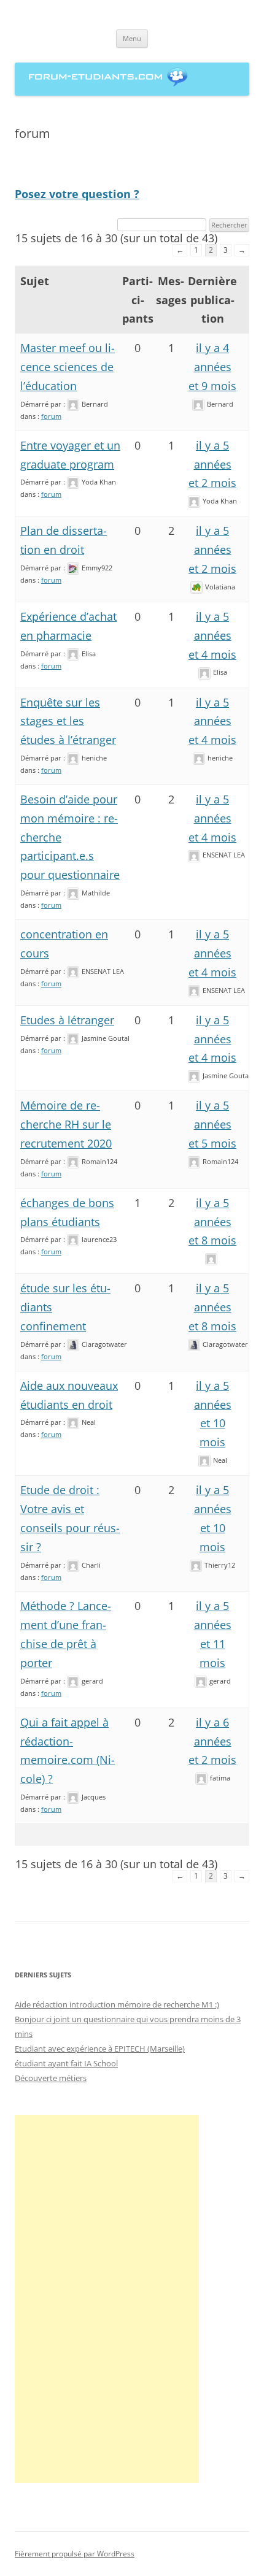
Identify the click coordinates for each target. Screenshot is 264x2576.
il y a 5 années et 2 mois (212, 464)
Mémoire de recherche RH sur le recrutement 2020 (66, 1124)
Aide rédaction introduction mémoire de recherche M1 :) (117, 2004)
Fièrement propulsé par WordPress (75, 2554)
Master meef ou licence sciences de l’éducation (68, 367)
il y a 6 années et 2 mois (212, 1741)
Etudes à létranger (67, 1020)
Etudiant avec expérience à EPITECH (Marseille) (100, 2049)
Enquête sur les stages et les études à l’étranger (68, 721)
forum (51, 416)
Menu (132, 38)
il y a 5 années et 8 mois (212, 1222)
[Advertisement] (107, 2299)
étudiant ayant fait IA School (66, 2063)
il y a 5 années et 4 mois (212, 635)
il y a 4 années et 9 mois (212, 367)
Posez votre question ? (77, 194)
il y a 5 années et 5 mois (212, 1124)
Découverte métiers (51, 2078)
